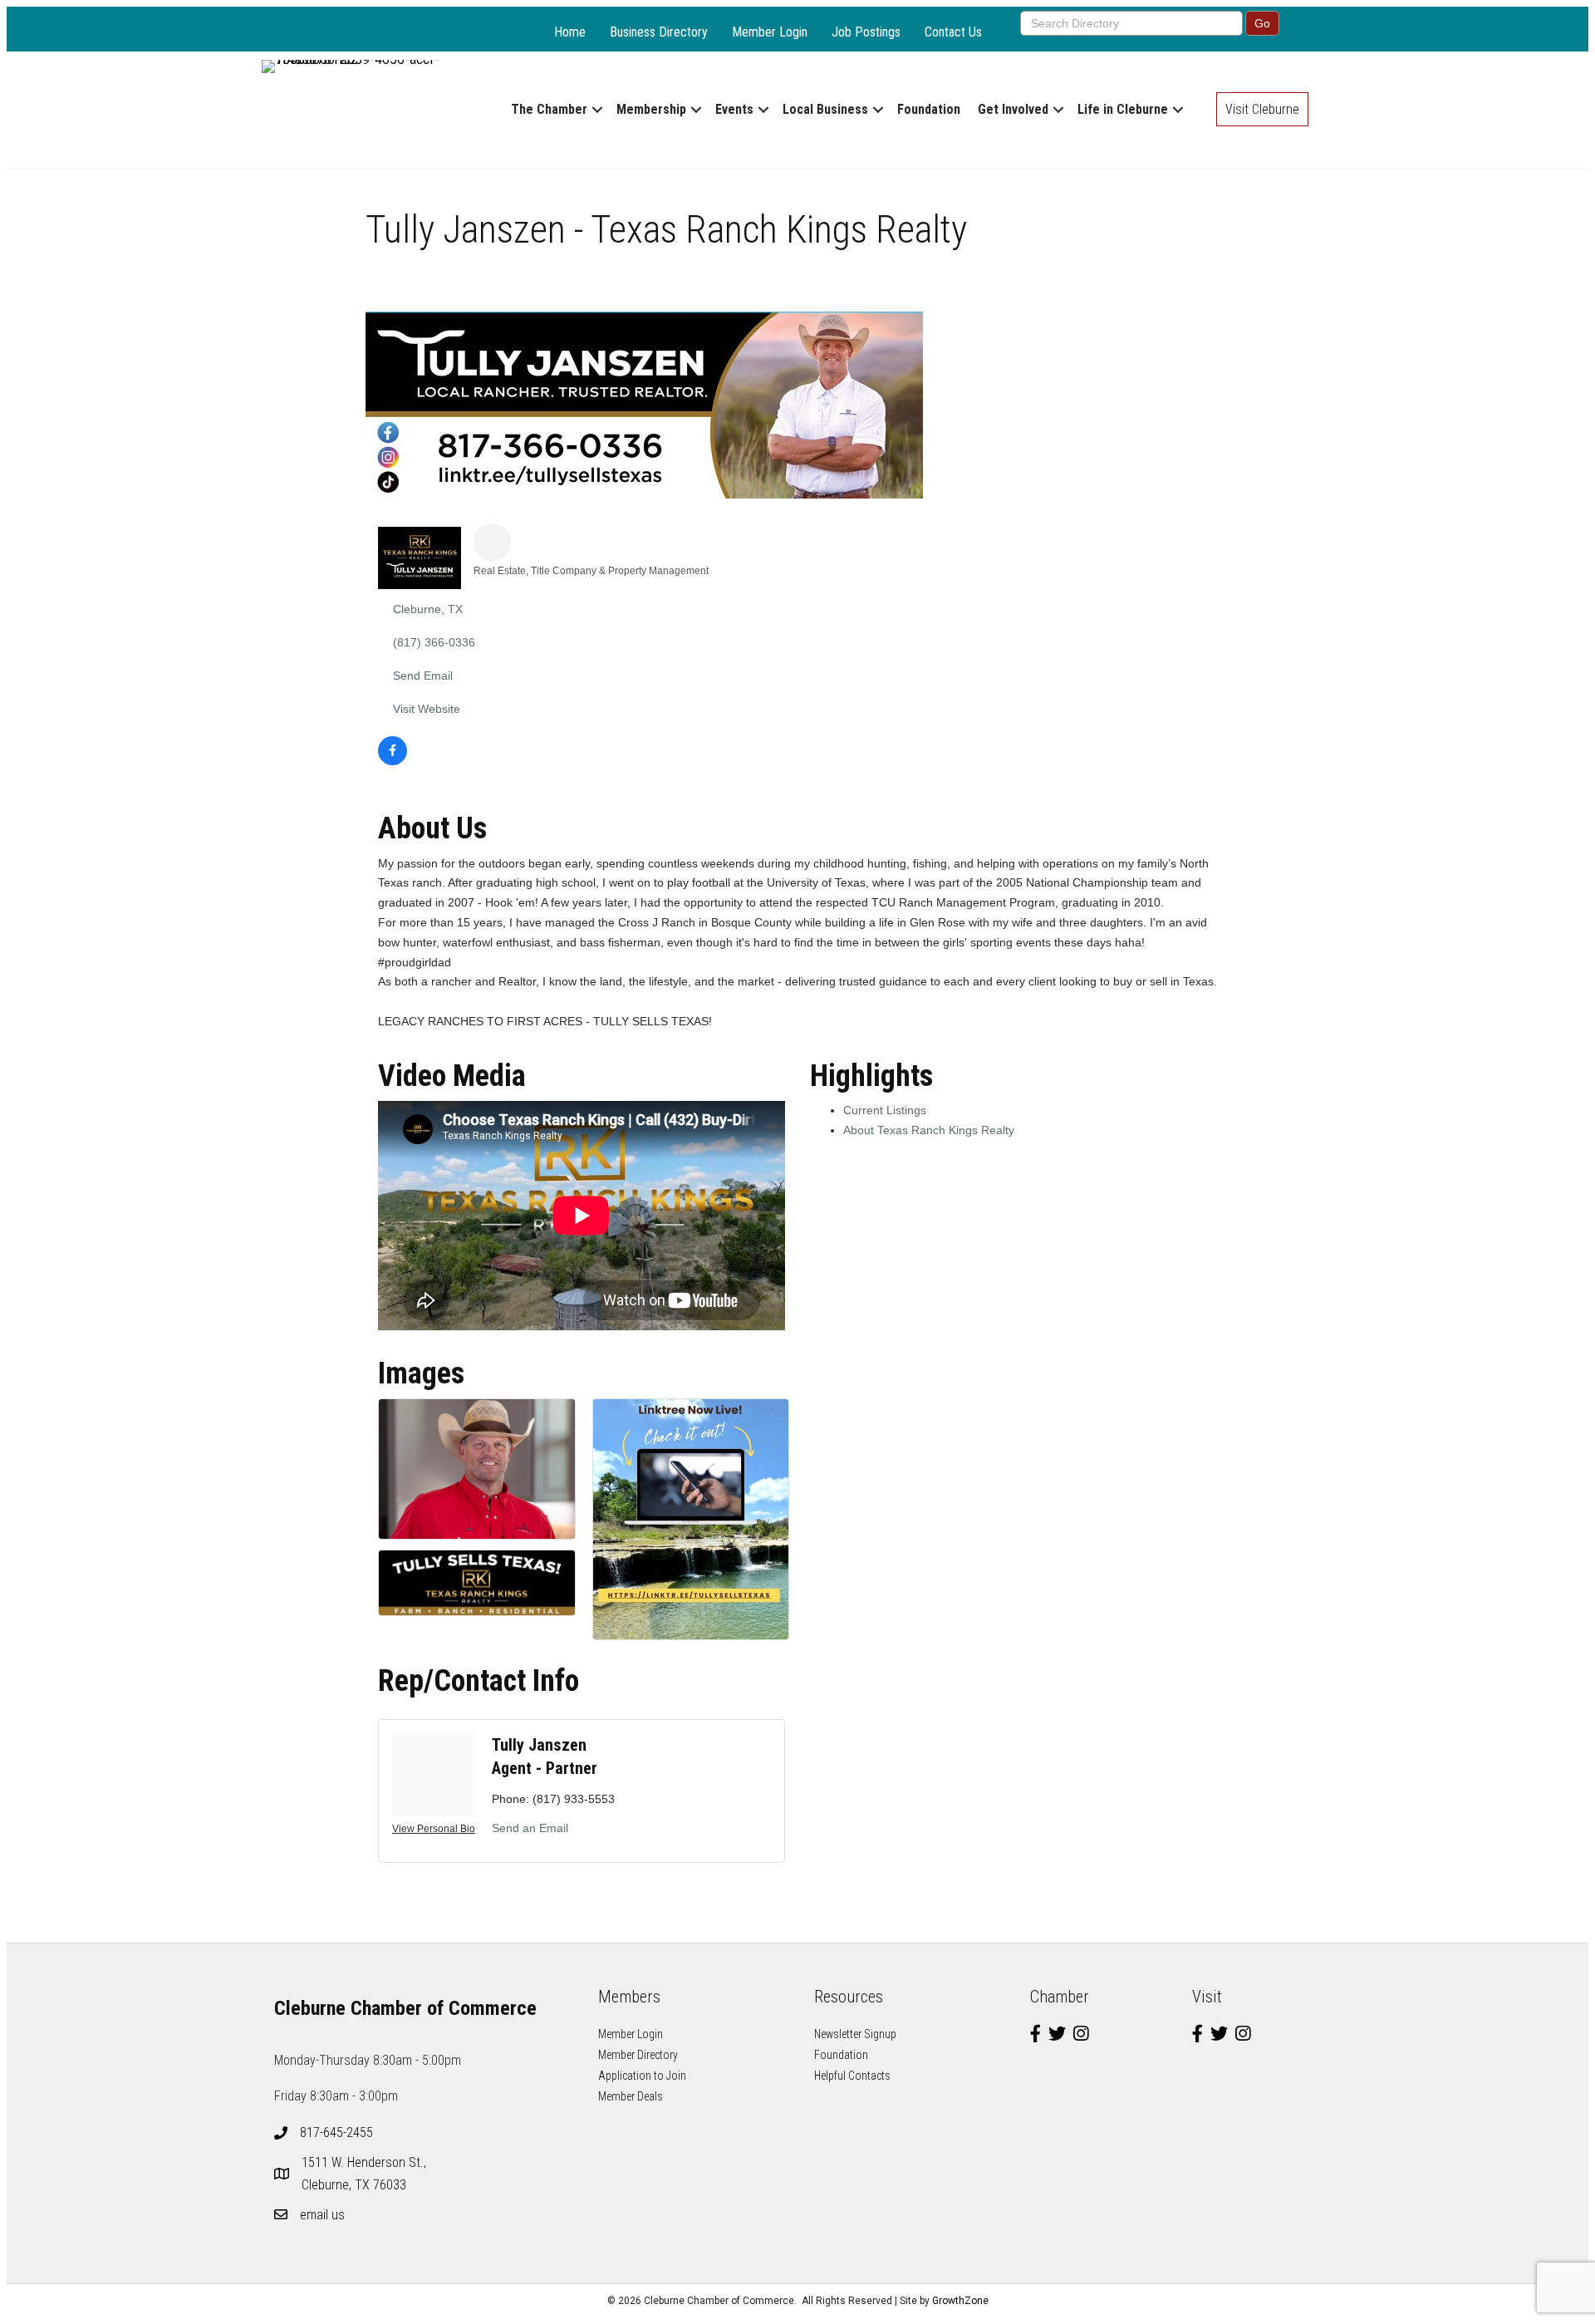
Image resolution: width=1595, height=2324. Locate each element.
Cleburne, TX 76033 (366, 2174)
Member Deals (631, 2096)
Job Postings (866, 32)
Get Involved (1013, 109)
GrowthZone (960, 2301)
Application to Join (642, 2076)
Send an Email (530, 1828)
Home (570, 32)
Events (734, 109)
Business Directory (659, 32)
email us (322, 2215)
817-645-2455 (336, 2132)
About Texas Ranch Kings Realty (929, 1130)
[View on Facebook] (393, 761)
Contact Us (953, 32)
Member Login (770, 32)
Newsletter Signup (855, 2034)
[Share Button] (492, 542)
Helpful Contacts (852, 2076)
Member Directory (638, 2055)
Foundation (929, 109)
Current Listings (885, 1110)
